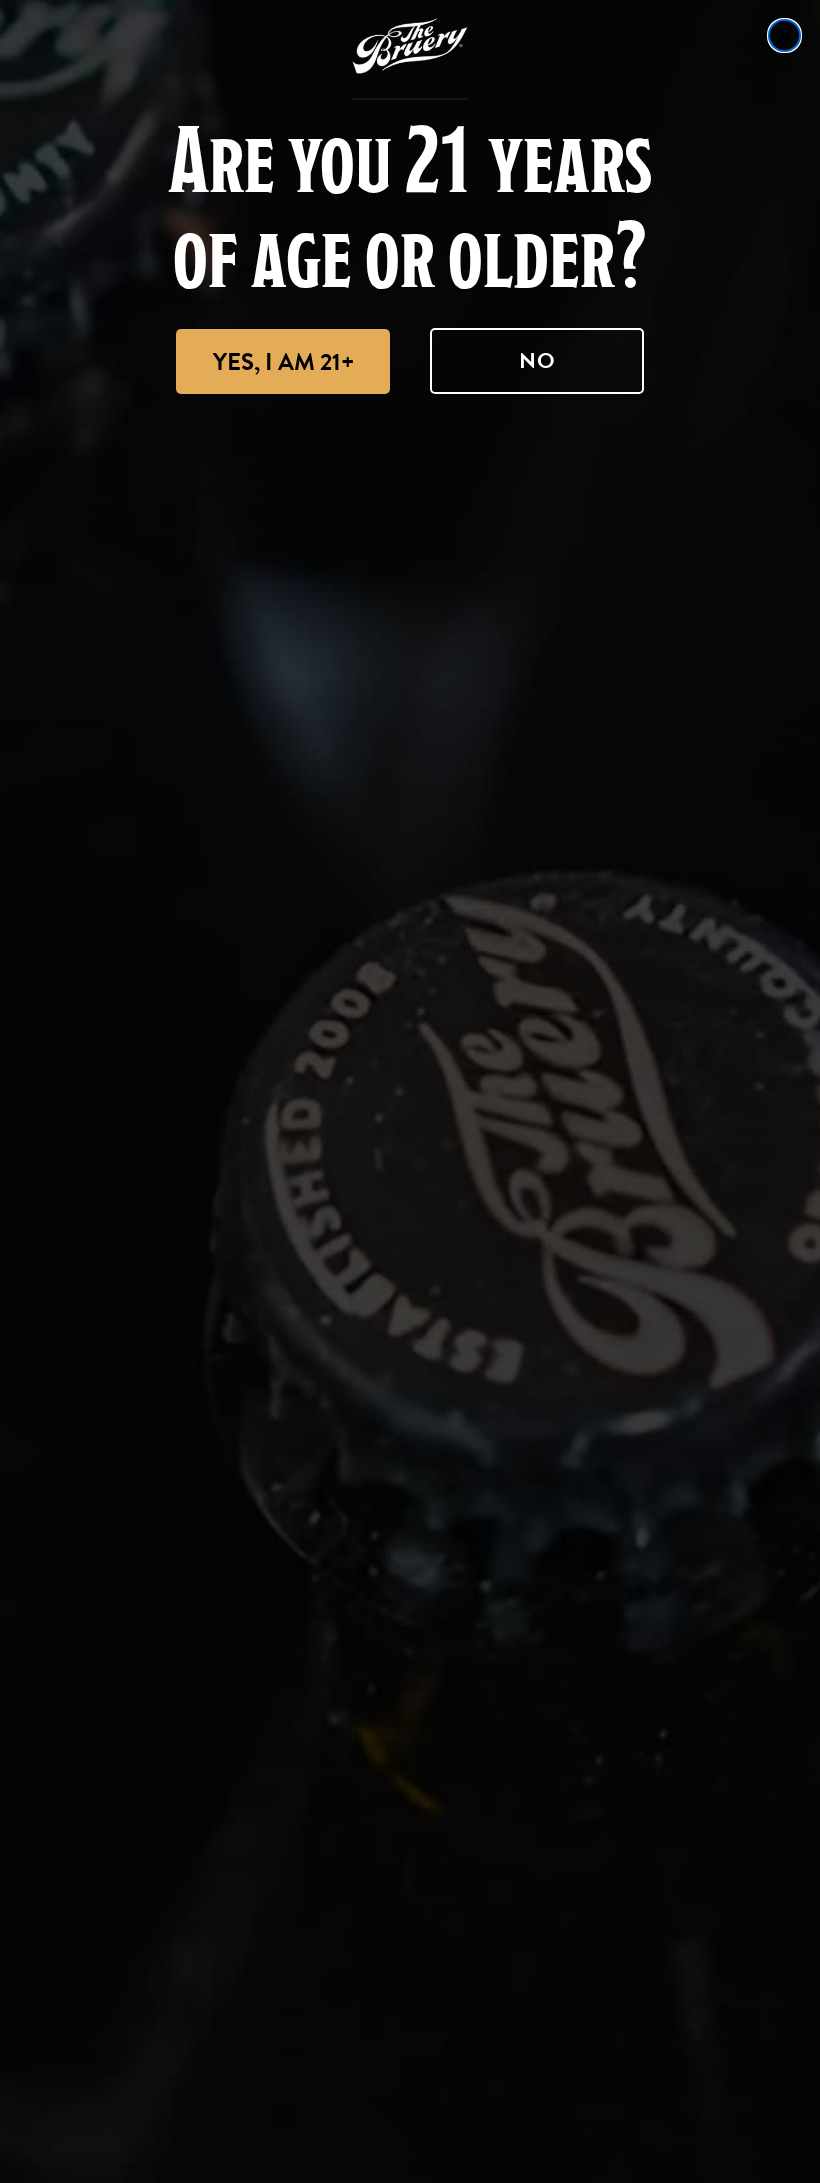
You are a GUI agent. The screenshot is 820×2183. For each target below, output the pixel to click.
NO (537, 360)
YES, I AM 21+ (283, 362)
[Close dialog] (784, 35)
